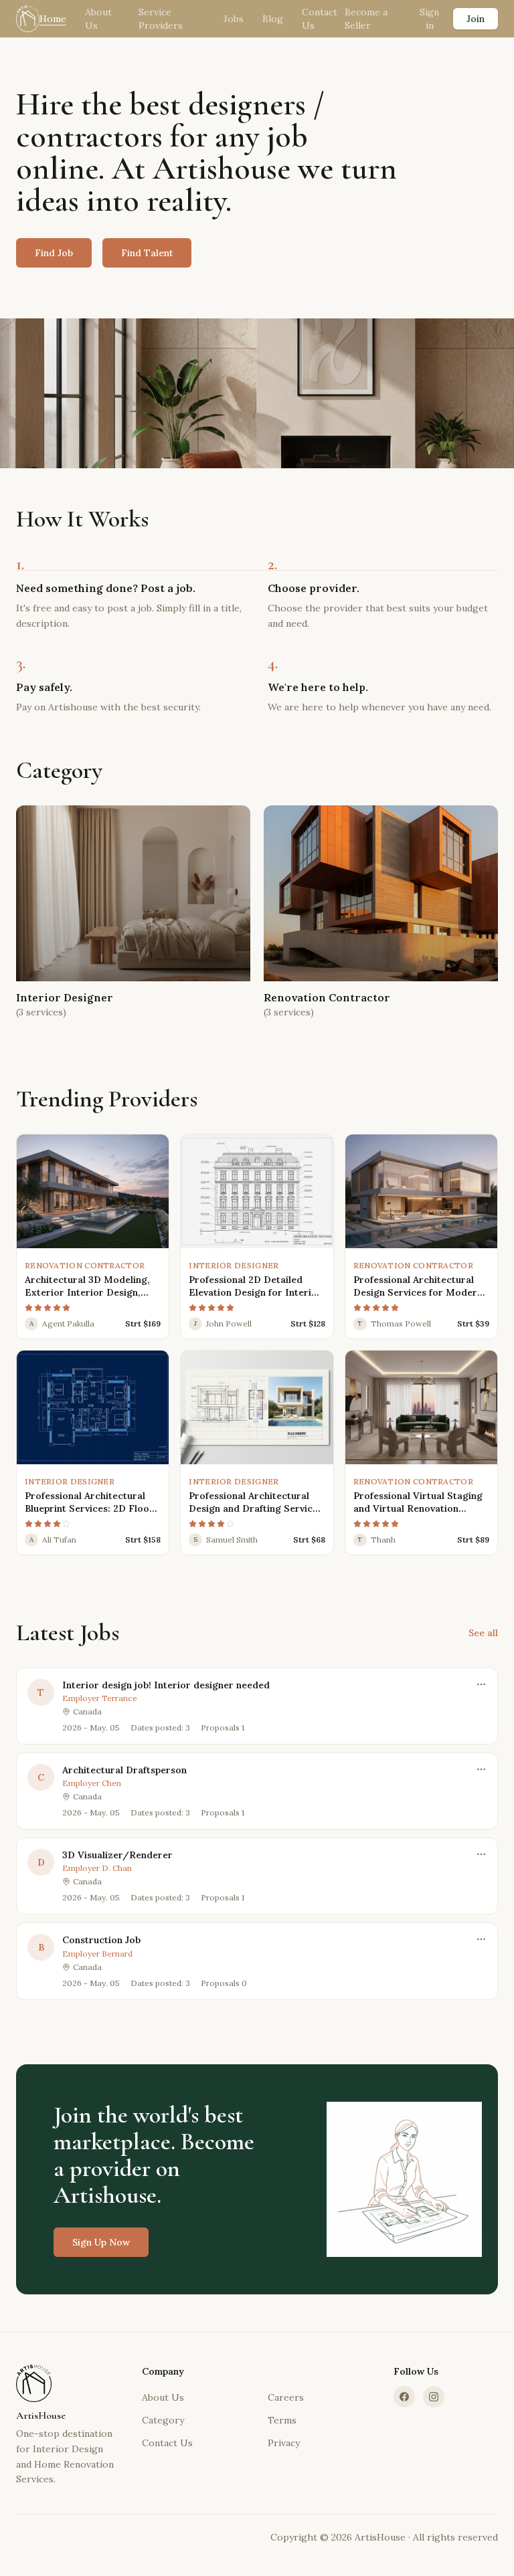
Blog (273, 19)
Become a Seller (366, 19)
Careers (286, 2397)
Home (53, 19)
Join (476, 19)
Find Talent (147, 253)
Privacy (284, 2443)
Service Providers (161, 19)
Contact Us (320, 19)
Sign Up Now (101, 2242)
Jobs (234, 19)
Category (163, 2420)
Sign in (429, 19)
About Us (98, 19)
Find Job (54, 253)
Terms (282, 2420)
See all (483, 1633)
